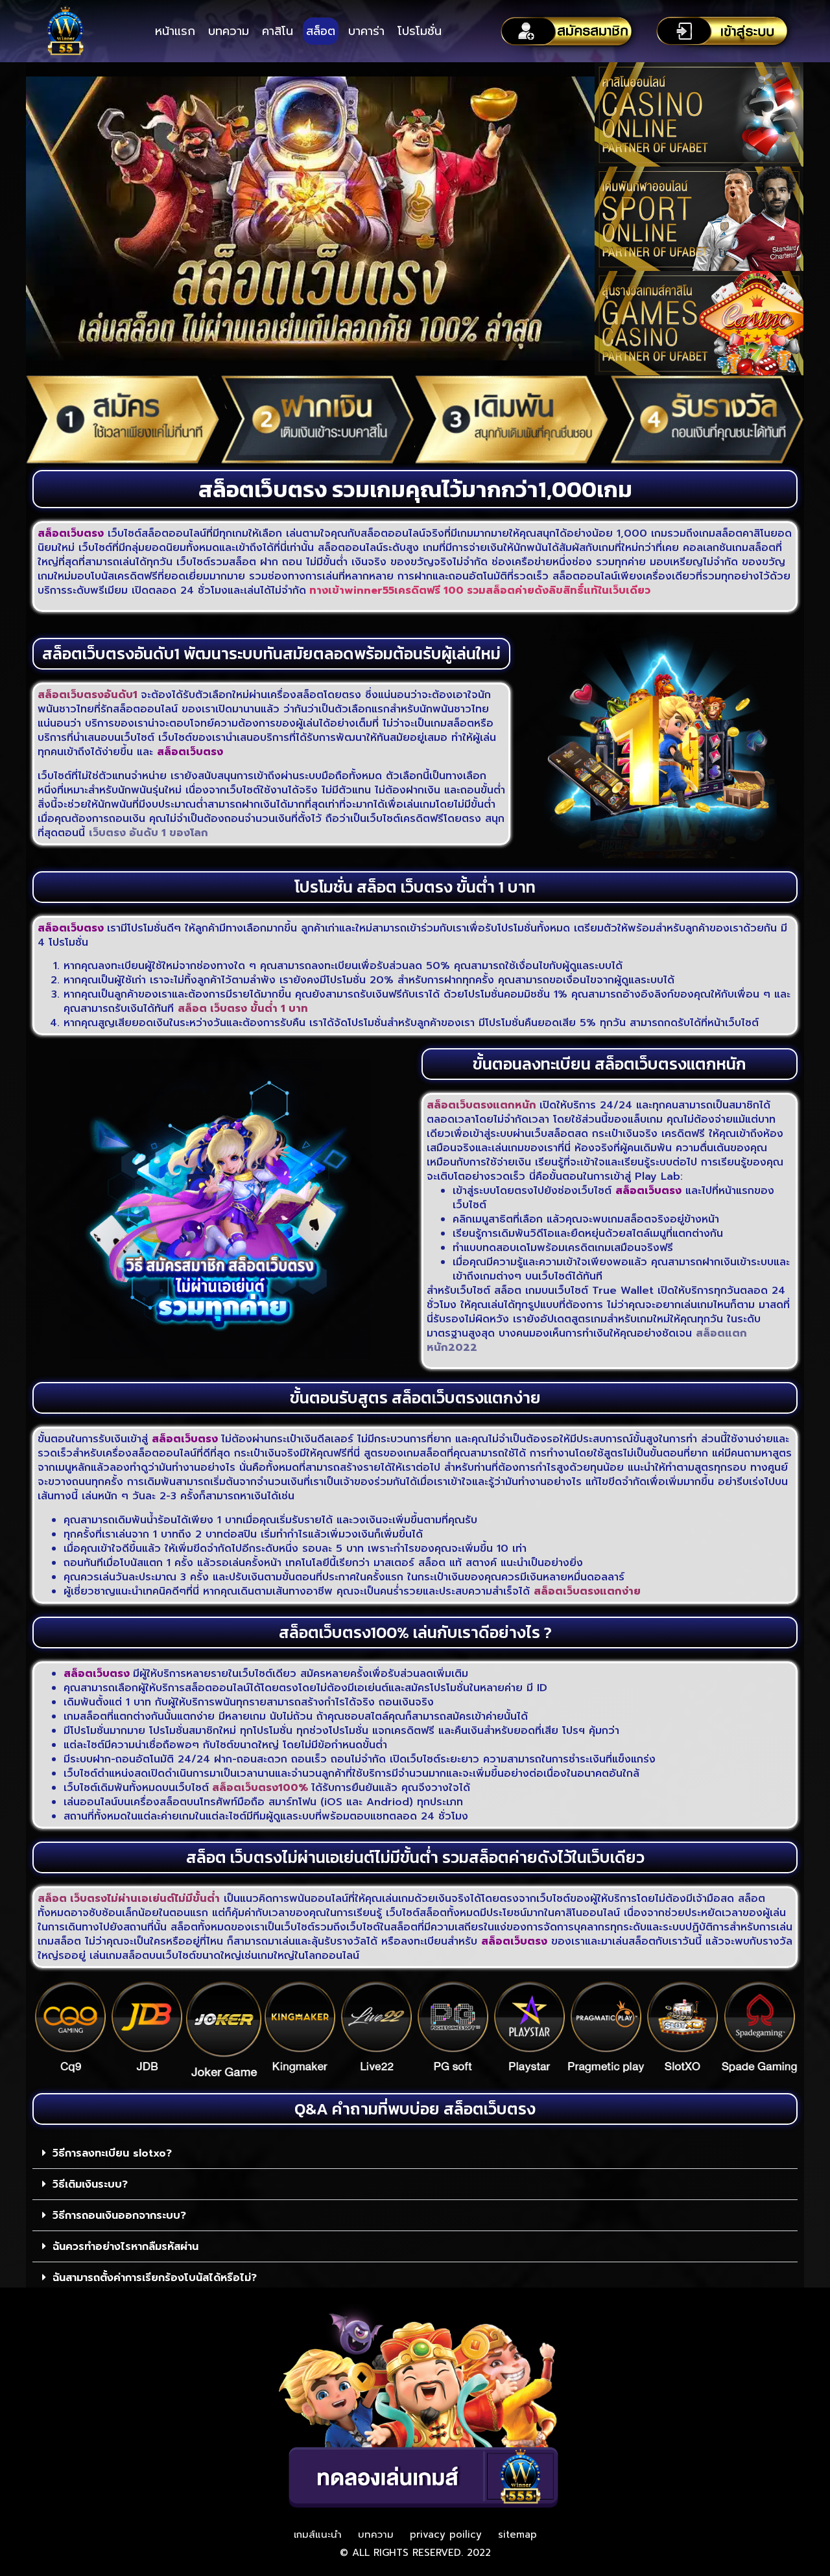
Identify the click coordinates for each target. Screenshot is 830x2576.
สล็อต (321, 31)
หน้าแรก (175, 31)
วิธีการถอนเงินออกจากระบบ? (119, 2216)
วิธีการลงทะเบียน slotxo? (112, 2153)
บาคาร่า (366, 31)
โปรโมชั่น (420, 31)
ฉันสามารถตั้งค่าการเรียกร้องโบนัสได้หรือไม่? (155, 2278)
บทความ (229, 31)
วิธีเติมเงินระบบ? (90, 2184)
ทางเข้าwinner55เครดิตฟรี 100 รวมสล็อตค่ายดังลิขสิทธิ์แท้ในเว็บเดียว (478, 591)
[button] (415, 2153)
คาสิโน (278, 31)
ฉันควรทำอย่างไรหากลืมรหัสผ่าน (125, 2247)
